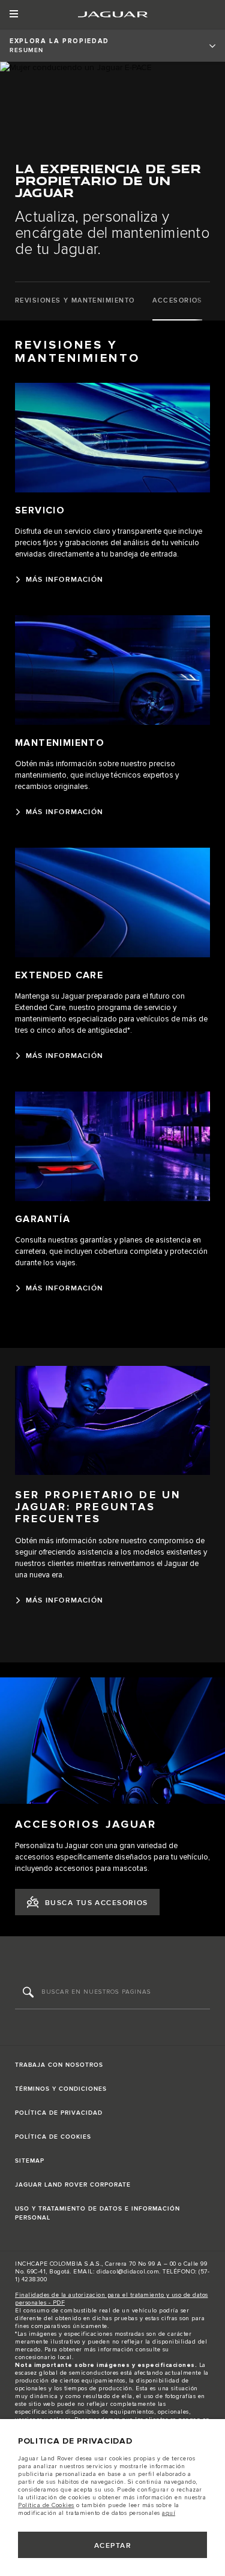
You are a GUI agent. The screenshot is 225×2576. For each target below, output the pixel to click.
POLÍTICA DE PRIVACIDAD (59, 2113)
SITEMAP (30, 2161)
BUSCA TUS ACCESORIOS (97, 1903)
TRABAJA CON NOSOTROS (59, 2065)
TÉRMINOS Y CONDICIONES (61, 2089)
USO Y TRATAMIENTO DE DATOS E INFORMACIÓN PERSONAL (97, 2213)
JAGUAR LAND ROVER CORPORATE (73, 2185)
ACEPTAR (113, 2546)
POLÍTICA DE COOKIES (53, 2137)
